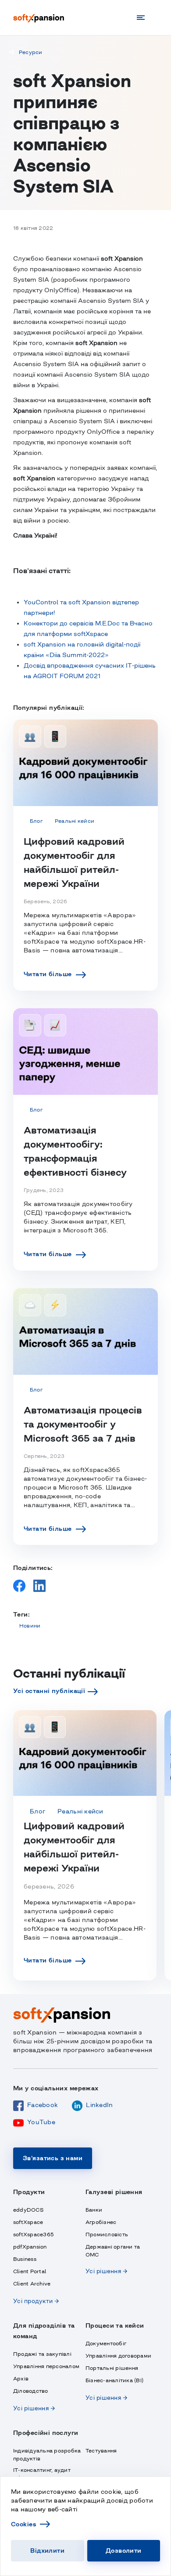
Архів (21, 2379)
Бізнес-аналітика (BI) (114, 2380)
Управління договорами (118, 2356)
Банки (94, 2210)
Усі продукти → (36, 2301)
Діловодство (31, 2391)
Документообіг (106, 2343)
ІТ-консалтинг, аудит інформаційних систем (45, 2474)
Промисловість (107, 2234)
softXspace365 (34, 2234)
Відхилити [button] (47, 2551)
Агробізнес (101, 2222)
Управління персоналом (46, 2366)
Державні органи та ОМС (113, 2251)
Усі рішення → (106, 2271)
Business (25, 2259)
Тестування (101, 2451)
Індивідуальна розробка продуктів (47, 2455)
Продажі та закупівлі (42, 2354)
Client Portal (30, 2271)
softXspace (28, 2222)
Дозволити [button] (124, 2551)
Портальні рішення (112, 2368)
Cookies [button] (23, 2524)
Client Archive (32, 2284)
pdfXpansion (30, 2247)
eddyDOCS (28, 2210)
